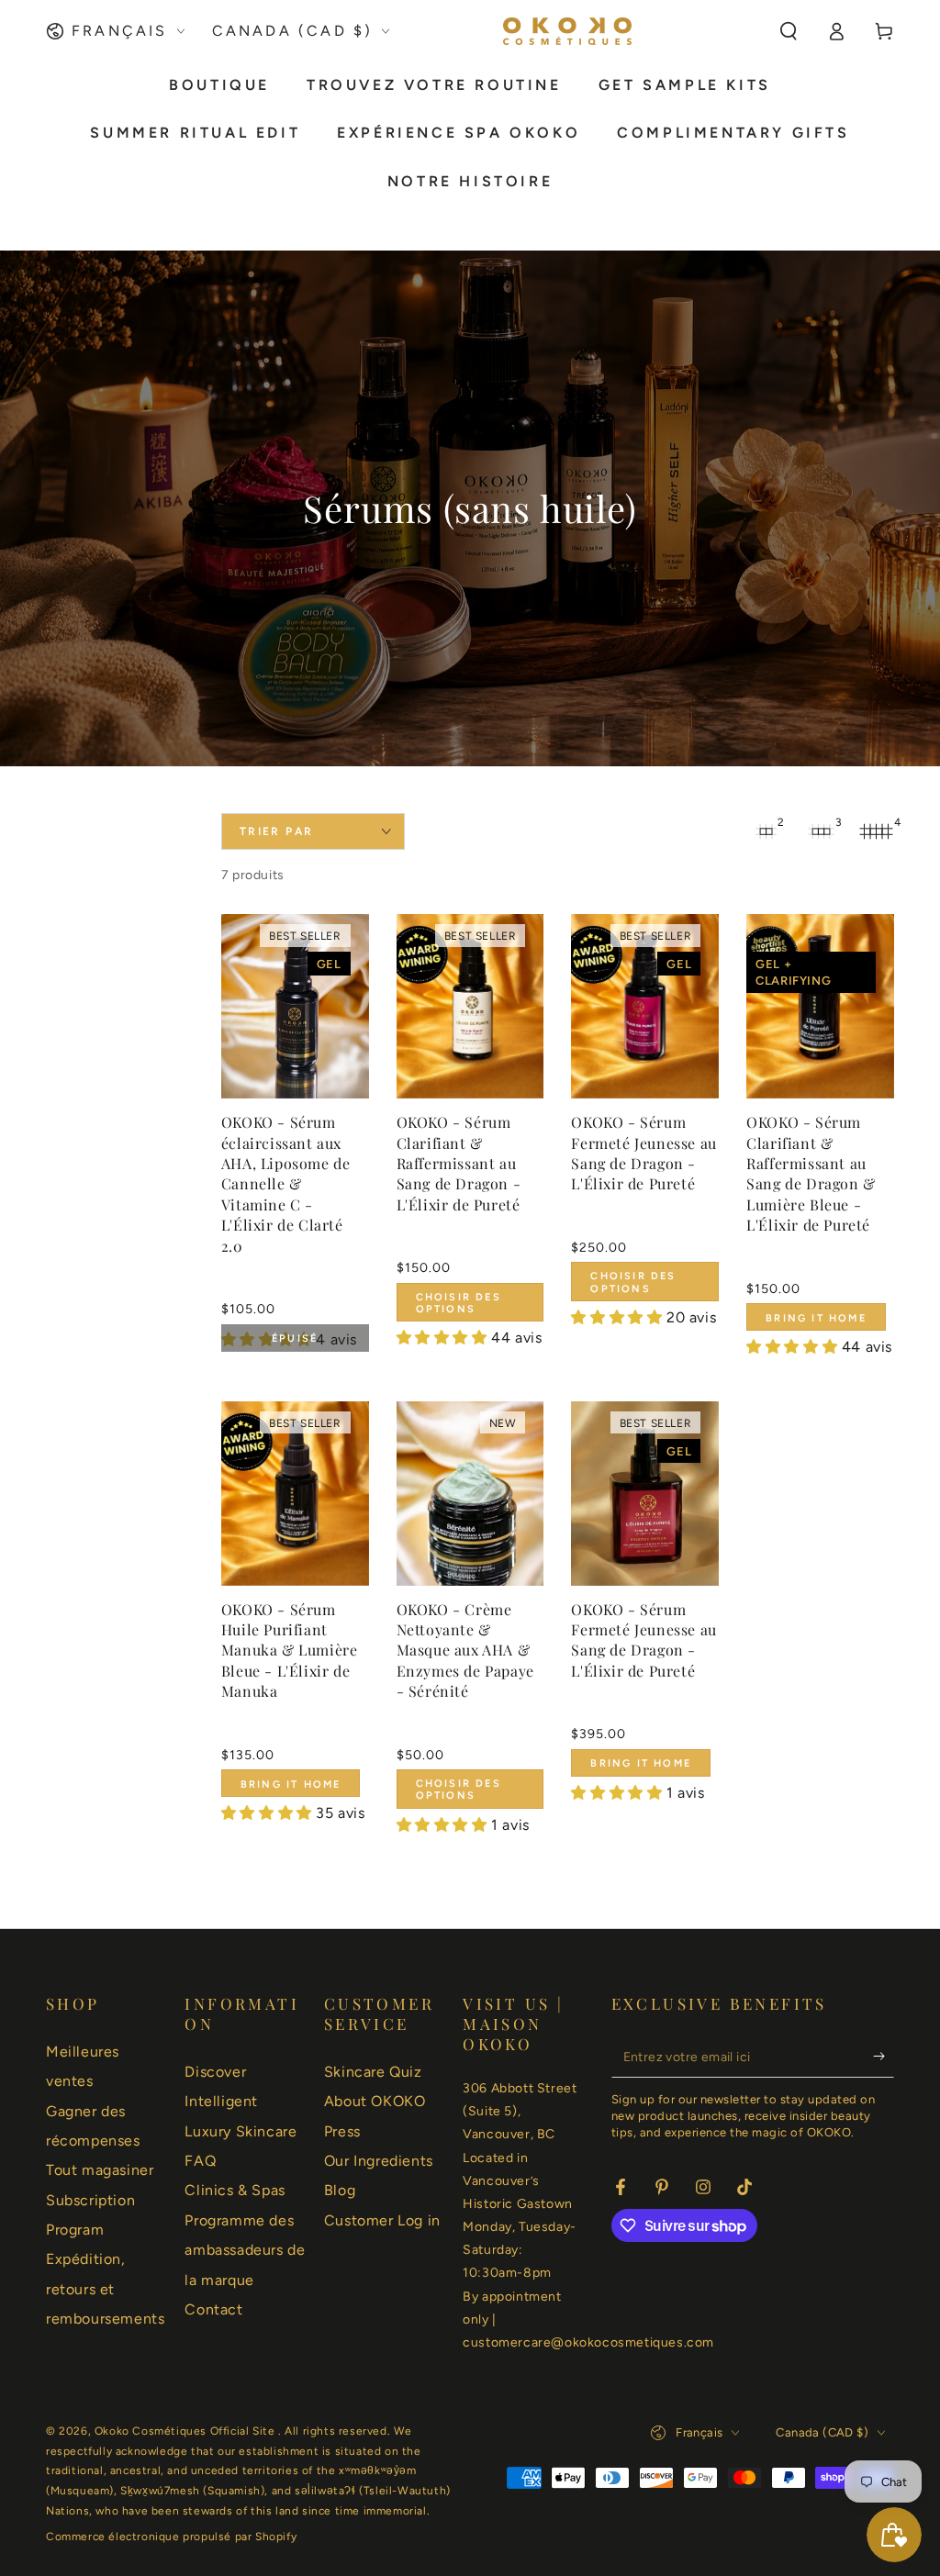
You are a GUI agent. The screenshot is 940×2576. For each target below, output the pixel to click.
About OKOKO (375, 2101)
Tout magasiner (100, 2170)
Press (342, 2131)
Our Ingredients (379, 2161)
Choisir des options (459, 1303)
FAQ (200, 2161)
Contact (213, 2309)
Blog (340, 2190)
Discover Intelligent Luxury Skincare (241, 2102)
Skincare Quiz (373, 2072)
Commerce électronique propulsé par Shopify (171, 2537)
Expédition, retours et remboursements (105, 2289)
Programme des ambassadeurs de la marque (245, 2250)
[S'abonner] (884, 2057)
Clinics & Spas (235, 2190)
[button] (789, 31)
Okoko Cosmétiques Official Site (186, 2431)
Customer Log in (382, 2220)
